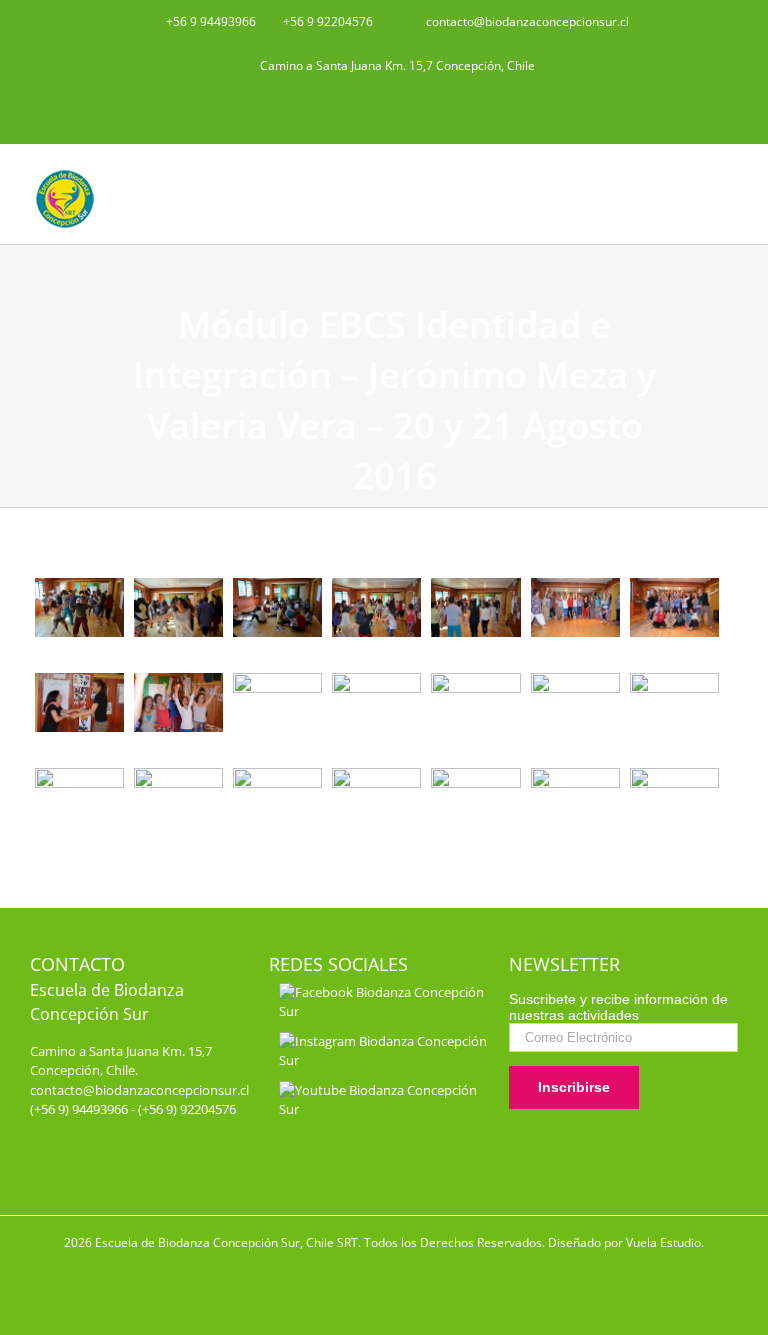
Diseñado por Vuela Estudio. (626, 1242)
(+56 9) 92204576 (187, 1109)
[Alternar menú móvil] (730, 174)
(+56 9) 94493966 (79, 1109)
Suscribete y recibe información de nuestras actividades (618, 1007)
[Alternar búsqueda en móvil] (694, 174)
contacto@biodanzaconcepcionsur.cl (139, 1090)
